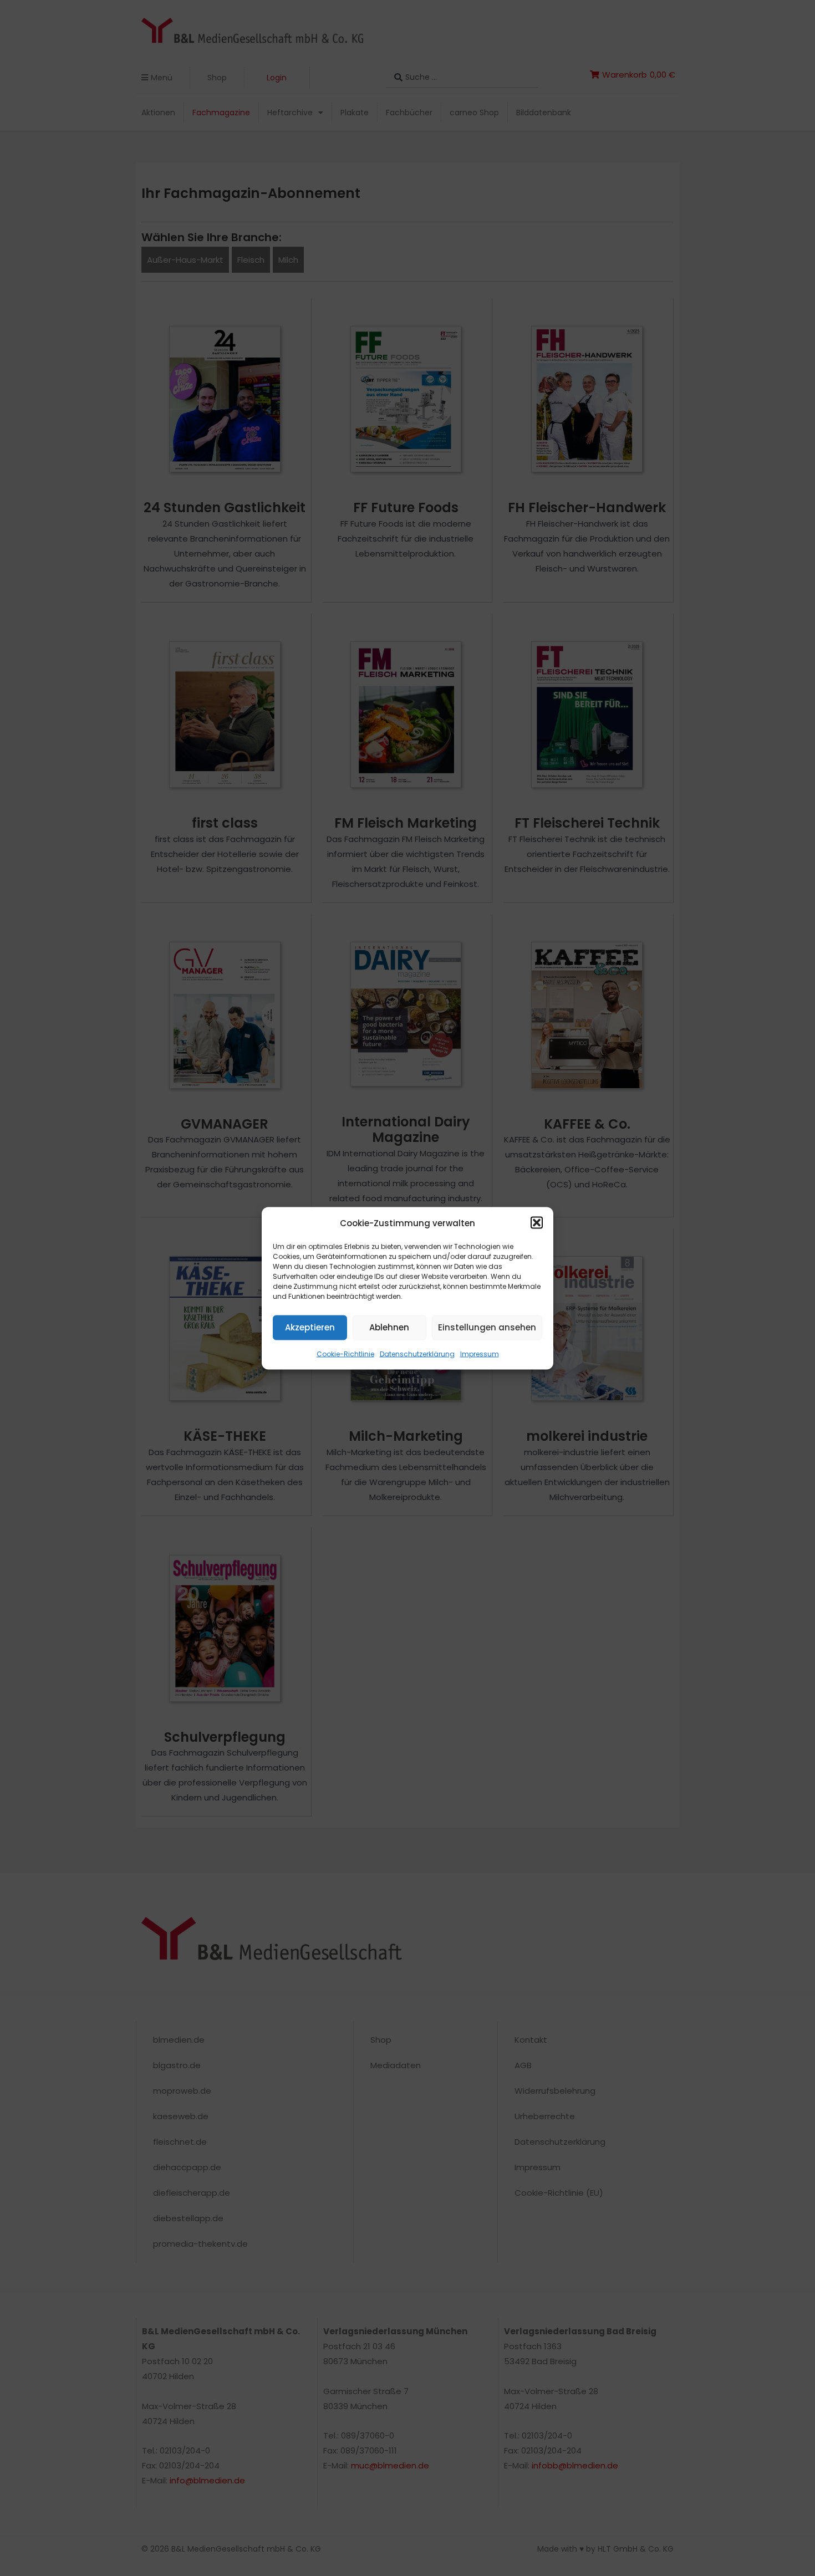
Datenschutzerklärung (417, 1353)
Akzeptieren (310, 1327)
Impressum (480, 1353)
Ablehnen (389, 1327)
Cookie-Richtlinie (345, 1353)
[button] (537, 1223)
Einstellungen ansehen (487, 1327)
